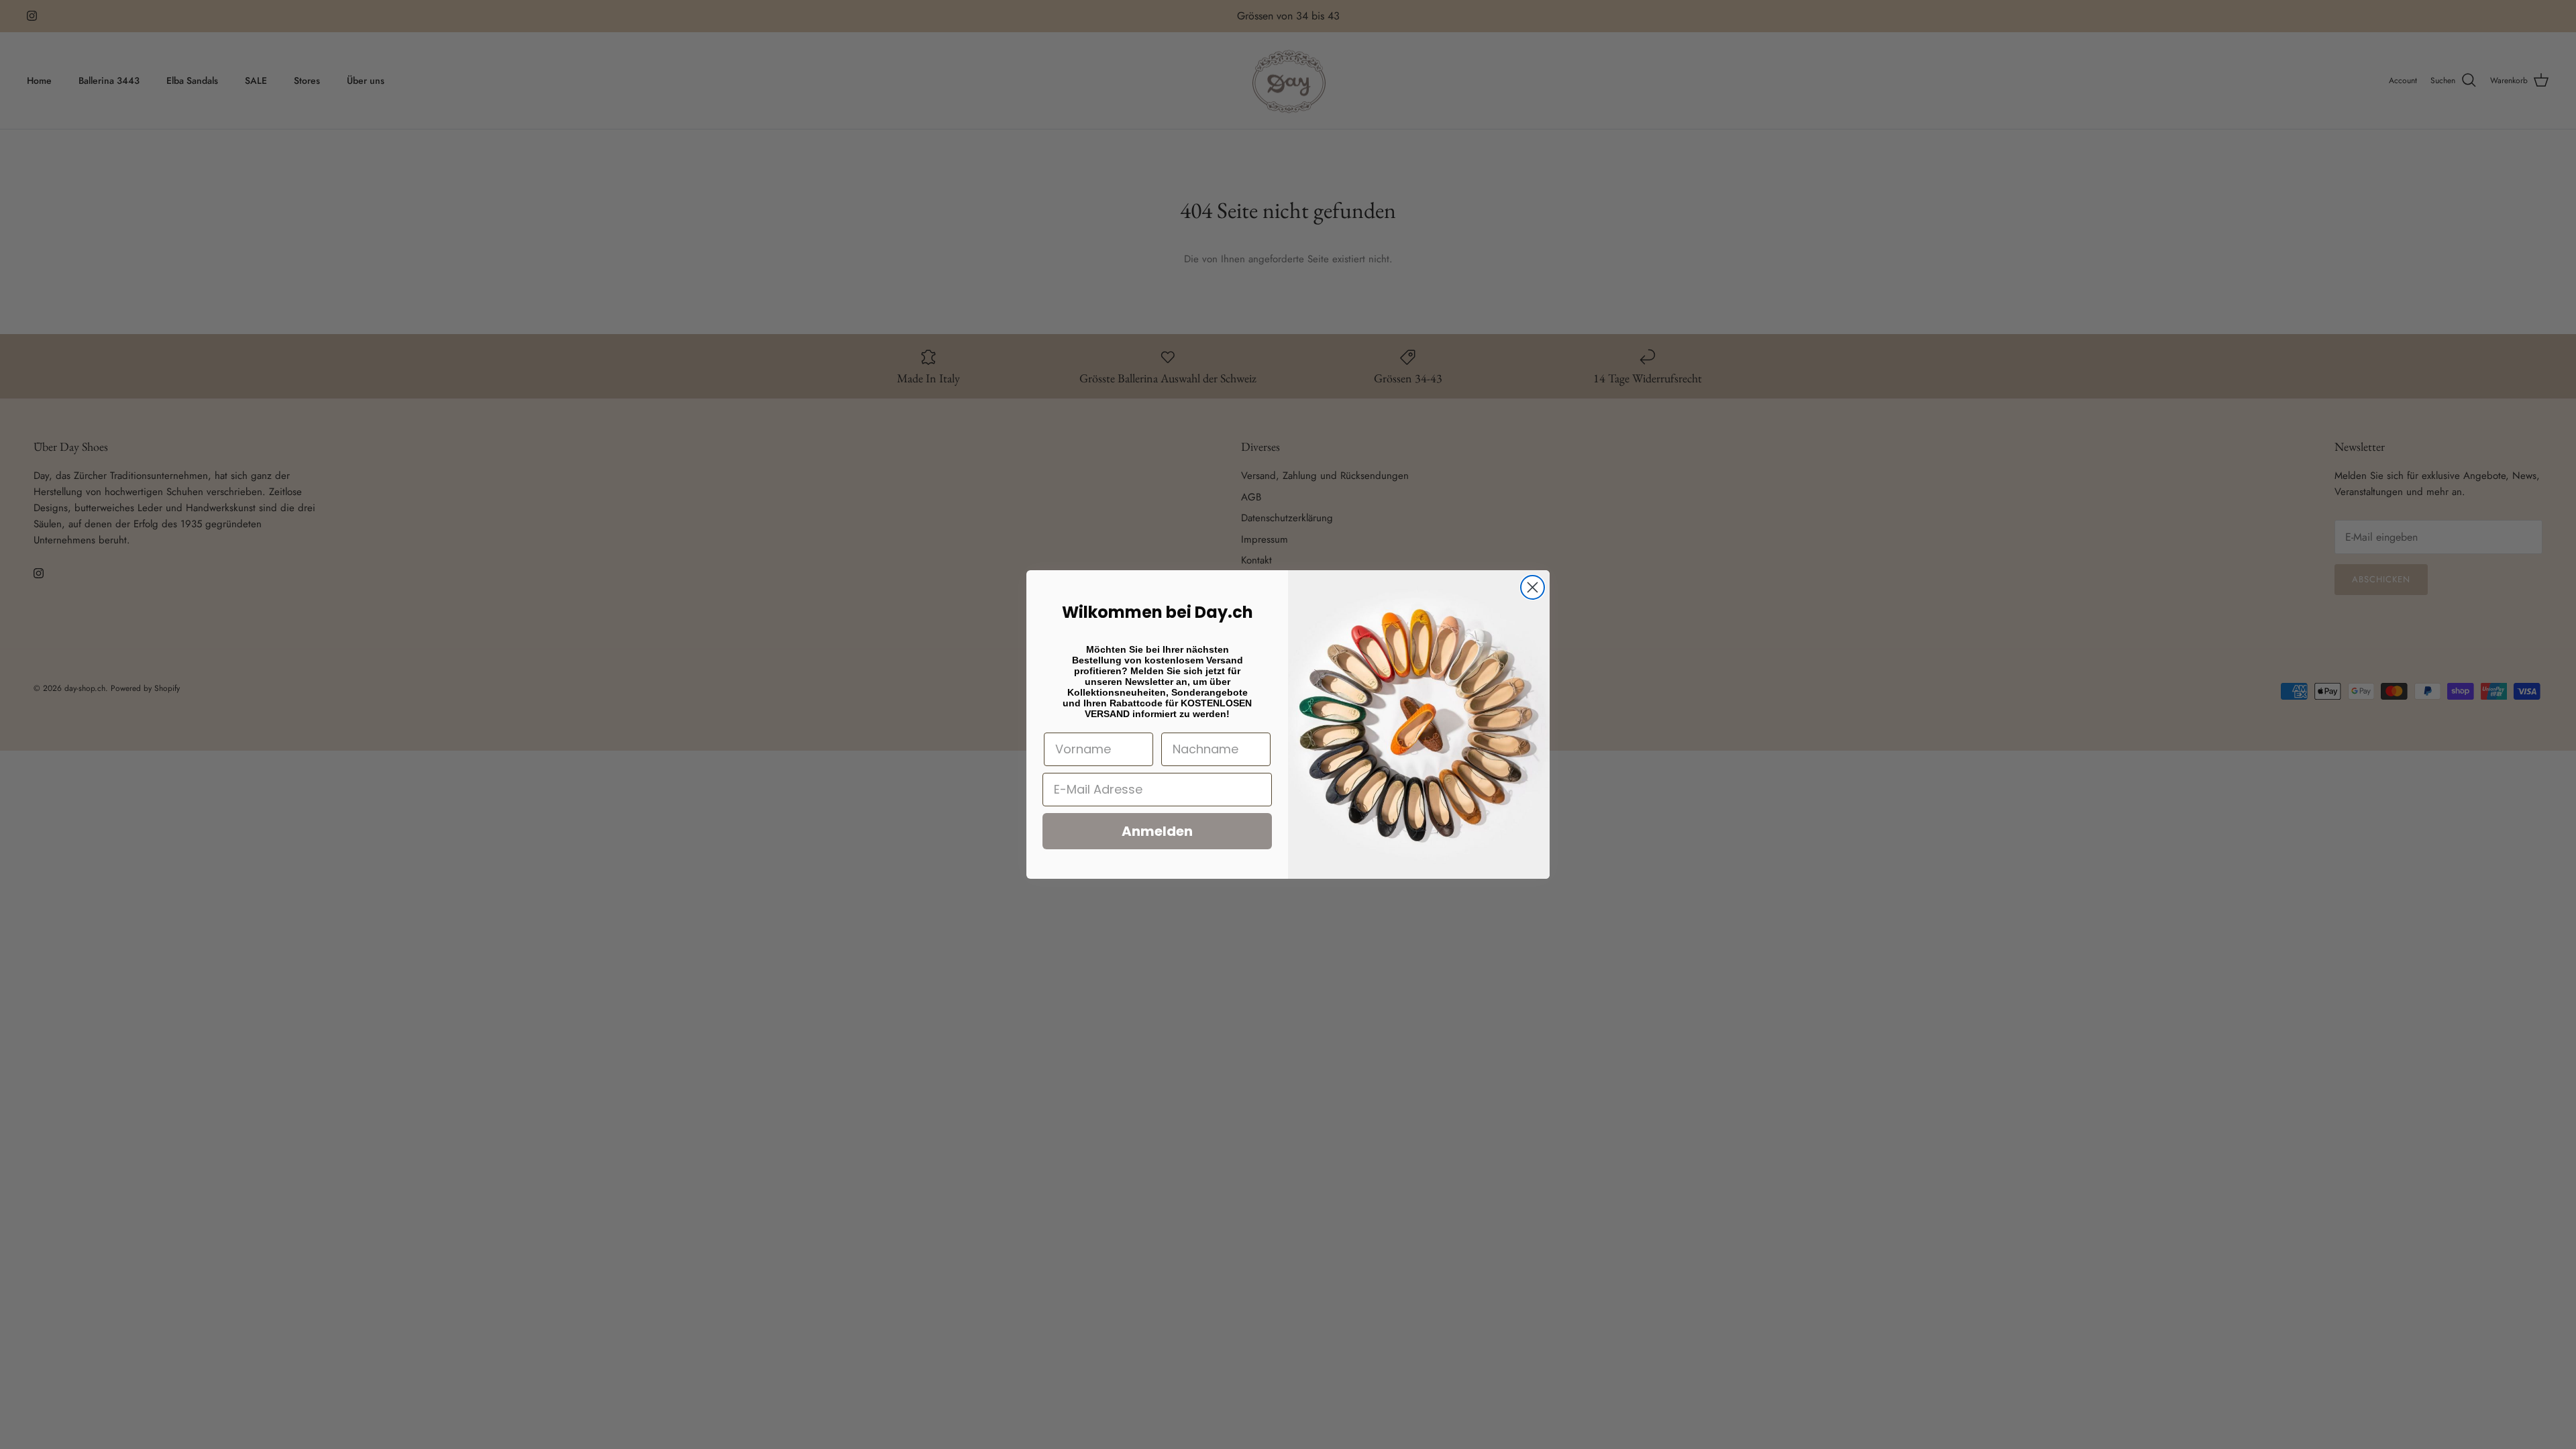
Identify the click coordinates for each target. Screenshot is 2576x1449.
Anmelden (1157, 831)
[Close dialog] (1533, 587)
